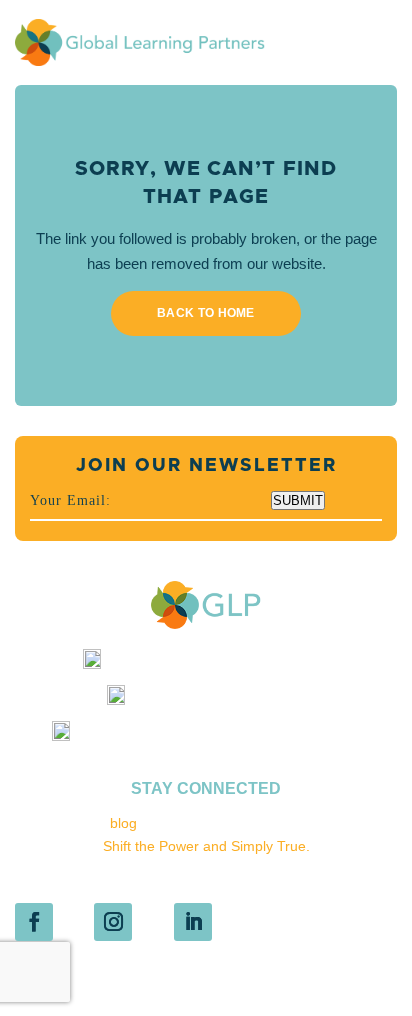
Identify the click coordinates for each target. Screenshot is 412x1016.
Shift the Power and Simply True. (206, 846)
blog (123, 823)
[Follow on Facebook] (34, 922)
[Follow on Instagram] (113, 922)
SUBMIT (298, 500)
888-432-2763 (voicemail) (224, 700)
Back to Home (206, 313)
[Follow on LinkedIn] (193, 922)
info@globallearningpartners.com (224, 664)
